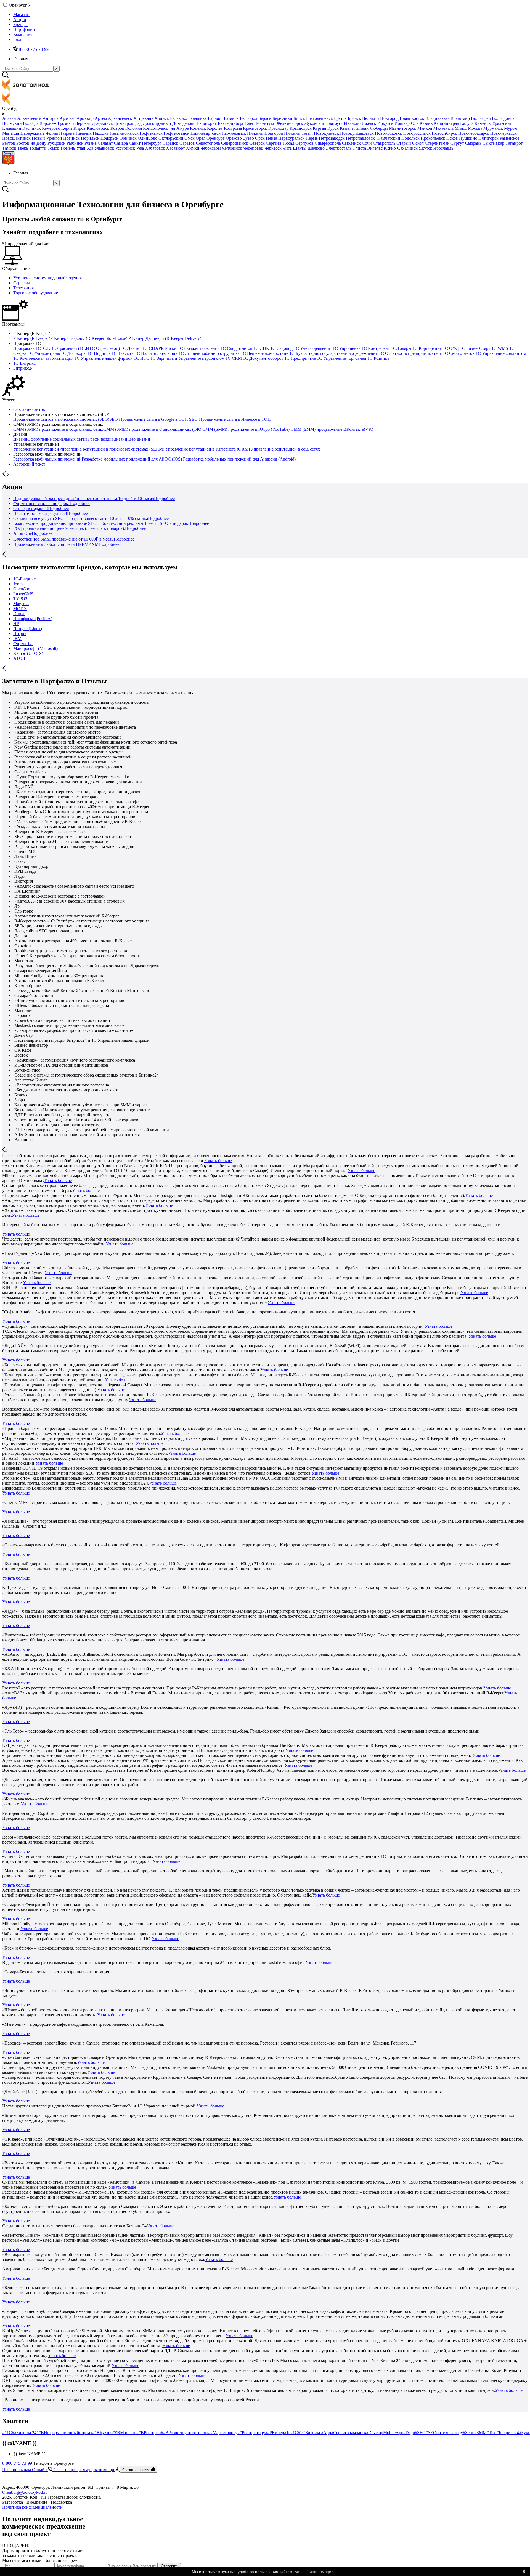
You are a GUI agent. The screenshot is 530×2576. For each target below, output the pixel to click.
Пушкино (468, 138)
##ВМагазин (124, 2433)
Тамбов (9, 148)
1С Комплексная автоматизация (43, 358)
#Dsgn (409, 2433)
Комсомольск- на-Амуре (166, 128)
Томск (53, 148)
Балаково (179, 118)
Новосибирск (444, 133)
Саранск (170, 143)
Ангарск (51, 118)
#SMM (480, 2433)
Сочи (367, 143)
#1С (294, 2433)
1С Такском (123, 353)
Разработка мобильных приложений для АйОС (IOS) (132, 459)
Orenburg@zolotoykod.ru (25, 2492)
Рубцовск (56, 143)
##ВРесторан (149, 2433)
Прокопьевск (433, 138)
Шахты (300, 148)
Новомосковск (389, 133)
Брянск (354, 118)
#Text (492, 2433)
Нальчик (84, 133)
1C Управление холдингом (501, 353)
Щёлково (316, 148)
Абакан (9, 118)
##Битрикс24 (24, 2433)
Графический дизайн (108, 439)
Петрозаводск (332, 138)
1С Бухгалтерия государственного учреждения (333, 353)
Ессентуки (266, 123)
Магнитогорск (403, 128)
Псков (452, 138)
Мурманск (493, 128)
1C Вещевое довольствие (264, 353)
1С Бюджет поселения (199, 348)
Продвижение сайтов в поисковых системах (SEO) (61, 419)
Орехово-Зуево (240, 138)
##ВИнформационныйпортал (64, 2433)
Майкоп (425, 128)
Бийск (299, 118)
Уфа (140, 148)
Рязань (91, 143)
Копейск (198, 128)
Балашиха (198, 118)
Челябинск (232, 148)
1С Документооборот (263, 358)
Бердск (265, 118)
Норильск (90, 138)
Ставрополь (384, 143)
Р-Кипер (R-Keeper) (32, 338)
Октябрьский (171, 138)
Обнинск (128, 138)
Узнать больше (218, 1161)
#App (326, 2433)
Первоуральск (291, 138)
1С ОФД (451, 348)
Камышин (12, 128)
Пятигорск (488, 138)
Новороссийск (417, 133)
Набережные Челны (39, 133)
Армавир (85, 118)
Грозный (66, 123)
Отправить (170, 2566)
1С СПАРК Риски (160, 348)
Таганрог (514, 143)
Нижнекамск (234, 133)
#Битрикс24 (508, 2433)
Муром (511, 128)
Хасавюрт (176, 148)
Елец (250, 123)
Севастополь (208, 143)
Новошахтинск (16, 138)
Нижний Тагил (298, 133)
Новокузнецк (326, 133)
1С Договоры (74, 353)
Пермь (312, 138)
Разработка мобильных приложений (47, 459)
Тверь (23, 148)
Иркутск (385, 123)
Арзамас (67, 118)
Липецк (361, 128)
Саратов (187, 143)
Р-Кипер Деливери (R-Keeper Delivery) (165, 338)
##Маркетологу (223, 2433)
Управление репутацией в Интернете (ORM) (208, 449)
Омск (190, 138)
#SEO (420, 2433)
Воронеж (48, 123)
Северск (257, 143)
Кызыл (346, 128)
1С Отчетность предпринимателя (410, 353)
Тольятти (38, 148)
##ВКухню (102, 2433)
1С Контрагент (376, 348)
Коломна (134, 128)
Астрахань (143, 118)
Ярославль (443, 148)
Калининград (446, 123)
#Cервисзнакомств (349, 2433)
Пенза (271, 138)
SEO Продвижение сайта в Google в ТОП (149, 419)
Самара (121, 143)
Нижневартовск (206, 133)
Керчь (67, 128)
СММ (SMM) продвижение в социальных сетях (58, 429)
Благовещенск (320, 118)
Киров (79, 128)
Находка (101, 133)
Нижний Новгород (265, 133)
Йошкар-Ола (406, 123)
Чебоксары (211, 148)
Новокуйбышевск (357, 133)
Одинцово (148, 138)
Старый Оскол (410, 143)
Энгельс (375, 148)
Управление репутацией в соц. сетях (285, 449)
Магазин (21, 14)
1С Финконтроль (44, 353)
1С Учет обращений (313, 348)
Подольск (410, 138)
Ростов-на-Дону (31, 143)
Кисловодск (98, 128)
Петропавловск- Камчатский (373, 138)
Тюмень (68, 148)
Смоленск (351, 143)
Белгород (249, 118)
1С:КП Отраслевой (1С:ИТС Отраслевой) (80, 348)
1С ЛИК (261, 348)
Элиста (359, 148)
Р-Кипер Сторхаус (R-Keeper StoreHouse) (89, 338)
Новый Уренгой (47, 138)
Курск (333, 128)
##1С (7, 2433)
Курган (320, 128)
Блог (18, 39)
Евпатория (207, 123)
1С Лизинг (131, 348)
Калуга (467, 123)
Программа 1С (27, 348)
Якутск (426, 148)
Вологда (31, 123)
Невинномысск (124, 133)
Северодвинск (235, 143)
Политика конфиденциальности (32, 2507)
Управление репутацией (36, 449)
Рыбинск (75, 143)
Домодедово (184, 123)
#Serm (469, 2433)
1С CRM (234, 358)
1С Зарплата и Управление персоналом (187, 358)
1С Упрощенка (347, 348)
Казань (426, 123)
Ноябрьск (109, 138)
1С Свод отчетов (236, 348)
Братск (340, 118)
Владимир (460, 118)
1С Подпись (99, 353)
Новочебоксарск (474, 133)
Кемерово (51, 128)
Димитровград (128, 123)
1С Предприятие (300, 358)
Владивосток (412, 118)
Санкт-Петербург (145, 143)
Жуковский (315, 123)
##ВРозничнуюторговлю (185, 2433)
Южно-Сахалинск (401, 148)
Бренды (20, 24)
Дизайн (20, 439)
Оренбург (216, 138)
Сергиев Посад (280, 143)
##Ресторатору (251, 2433)
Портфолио (24, 29)
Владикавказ (437, 118)
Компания (23, 34)
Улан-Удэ (85, 148)
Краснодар (278, 128)
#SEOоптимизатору (444, 2433)
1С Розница (378, 358)
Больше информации (314, 2572)
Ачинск (162, 118)
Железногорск (290, 123)
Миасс (461, 128)
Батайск (231, 118)
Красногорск (255, 128)
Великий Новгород (380, 118)
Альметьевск (29, 118)
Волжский (12, 123)
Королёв (215, 128)
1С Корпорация (427, 348)
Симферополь (328, 143)
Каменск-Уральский (493, 123)
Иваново (352, 123)
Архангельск (120, 118)
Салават (105, 143)
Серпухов (304, 143)
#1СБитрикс (309, 2433)
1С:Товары (401, 348)
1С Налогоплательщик (156, 353)
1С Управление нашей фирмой (104, 358)
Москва (475, 128)
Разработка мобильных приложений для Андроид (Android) (239, 459)
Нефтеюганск (177, 133)
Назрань (67, 133)
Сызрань (473, 143)
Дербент (83, 123)
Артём (101, 118)
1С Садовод (281, 348)
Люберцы (379, 128)
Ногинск (71, 138)
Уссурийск (125, 148)
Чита (287, 148)
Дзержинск (102, 123)
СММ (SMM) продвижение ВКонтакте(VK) (332, 429)
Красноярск (301, 128)
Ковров (117, 128)
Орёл (201, 138)
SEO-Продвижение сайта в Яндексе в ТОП (230, 419)
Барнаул (215, 118)
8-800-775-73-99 (17, 2463)
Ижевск (369, 123)
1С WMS (500, 348)
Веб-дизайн (139, 439)
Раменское (509, 138)
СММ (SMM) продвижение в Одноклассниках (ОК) (152, 429)
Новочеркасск (504, 133)
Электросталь (339, 148)
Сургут (457, 143)
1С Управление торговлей (342, 358)
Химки (193, 148)
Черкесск (273, 148)
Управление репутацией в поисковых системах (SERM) (112, 449)
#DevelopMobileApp (385, 2433)
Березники (282, 118)
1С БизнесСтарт (475, 348)
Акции (20, 19)
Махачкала (443, 128)
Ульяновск (104, 148)
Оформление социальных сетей (57, 439)
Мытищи (11, 133)
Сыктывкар (493, 143)
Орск (260, 138)
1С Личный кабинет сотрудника (209, 353)
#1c (287, 2433)
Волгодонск (503, 118)
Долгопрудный (157, 123)
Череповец (253, 148)
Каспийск (32, 128)
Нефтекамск (151, 133)
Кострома (233, 128)
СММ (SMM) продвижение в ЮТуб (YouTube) (246, 429)
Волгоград (481, 118)
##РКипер (275, 2433)
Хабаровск (155, 148)
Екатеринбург (231, 123)
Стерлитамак (437, 143)
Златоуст (335, 123)
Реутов (9, 143)
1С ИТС (142, 358)
